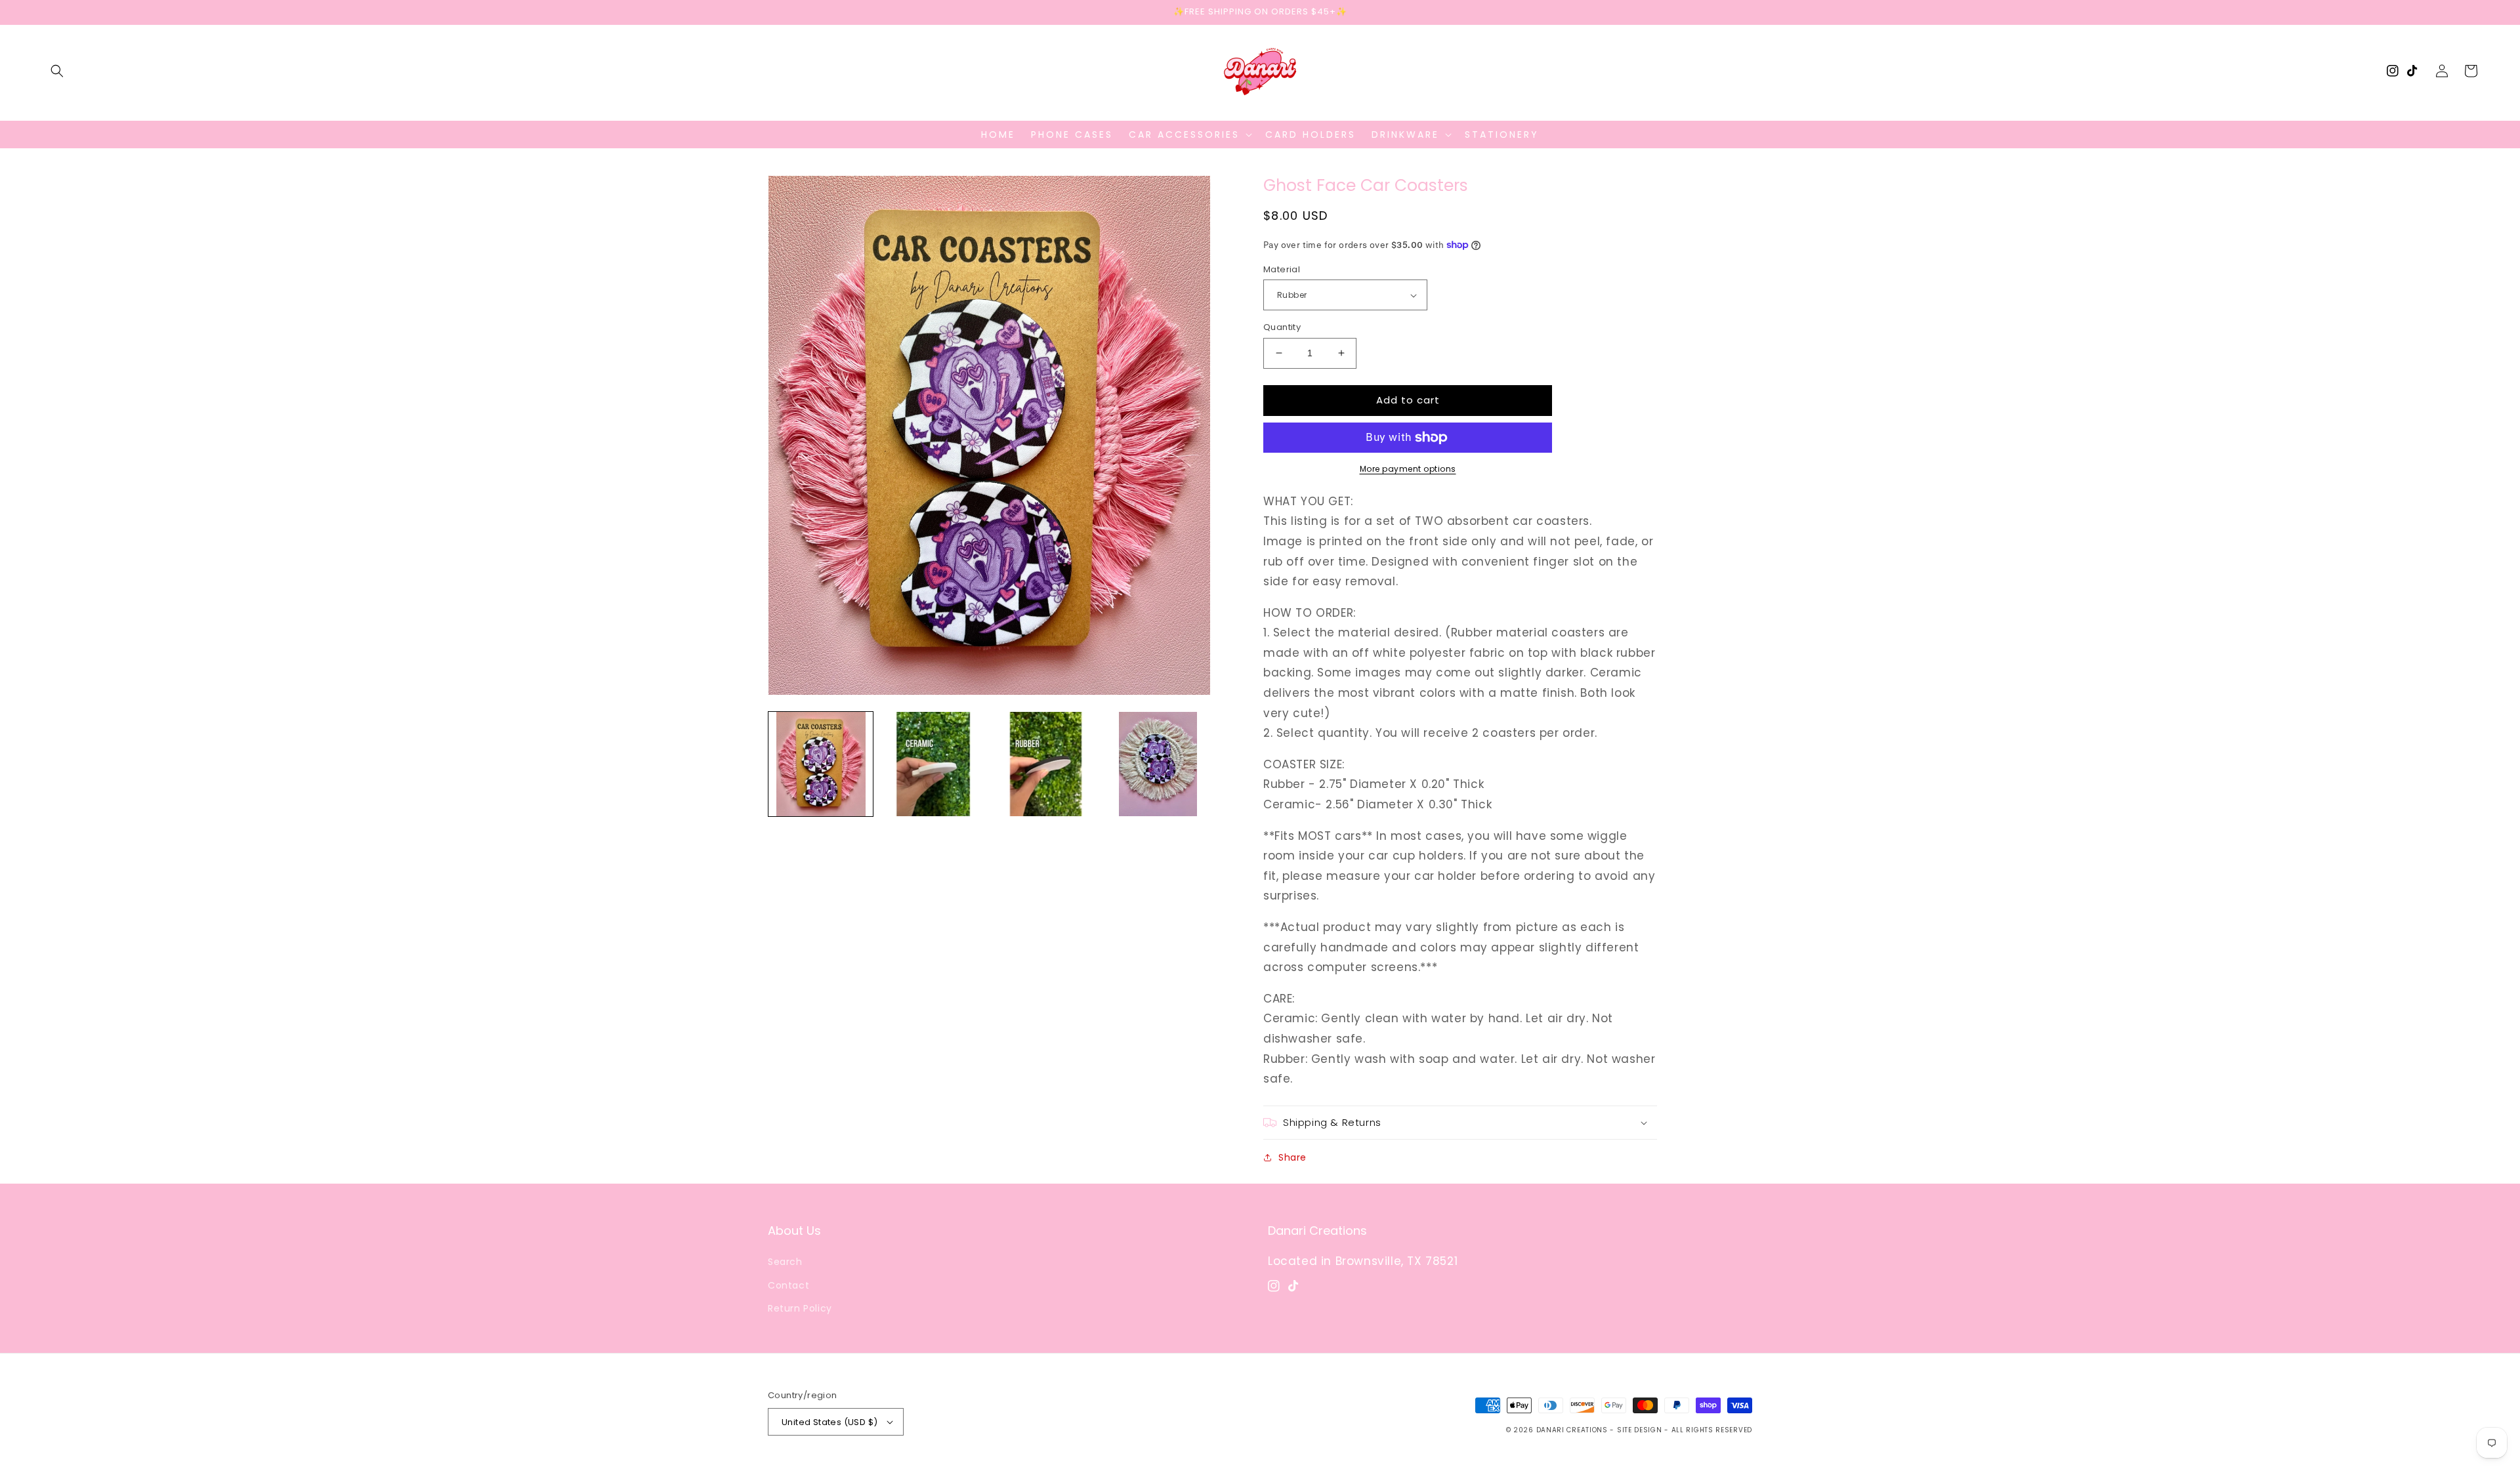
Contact (788, 1285)
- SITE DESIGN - (1640, 1430)
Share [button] (1292, 1157)
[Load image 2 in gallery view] (933, 764)
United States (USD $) (829, 1422)
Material (1282, 269)
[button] (57, 71)
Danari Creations (1572, 1430)
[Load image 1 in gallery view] (821, 764)
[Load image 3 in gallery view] (1046, 764)
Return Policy (800, 1308)
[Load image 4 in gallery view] (1158, 764)
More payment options (1408, 469)
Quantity (1282, 327)
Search (785, 1262)
